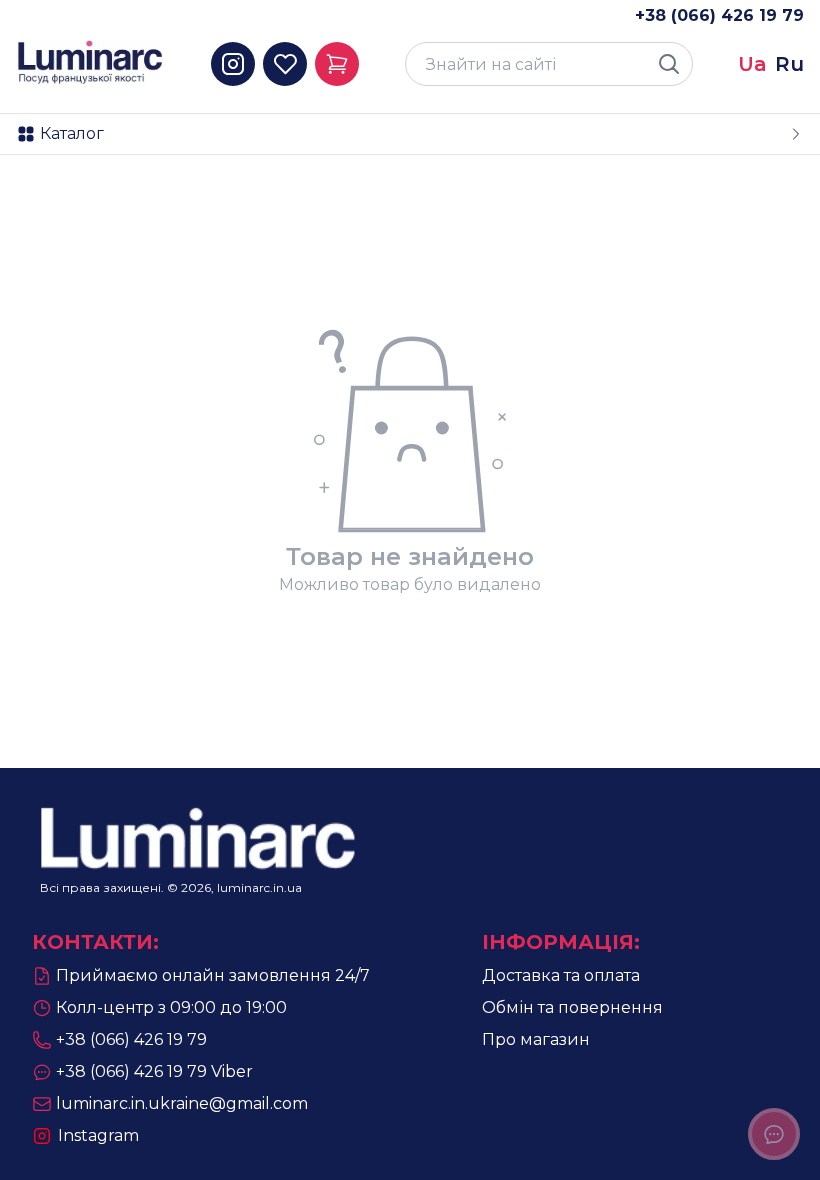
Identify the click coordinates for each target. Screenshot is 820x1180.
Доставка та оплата (561, 975)
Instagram (98, 1135)
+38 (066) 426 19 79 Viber (154, 1071)
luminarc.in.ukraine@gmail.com (182, 1103)
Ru (789, 64)
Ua (752, 64)
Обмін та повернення (572, 1007)
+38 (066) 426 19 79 (719, 15)
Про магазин (536, 1039)
